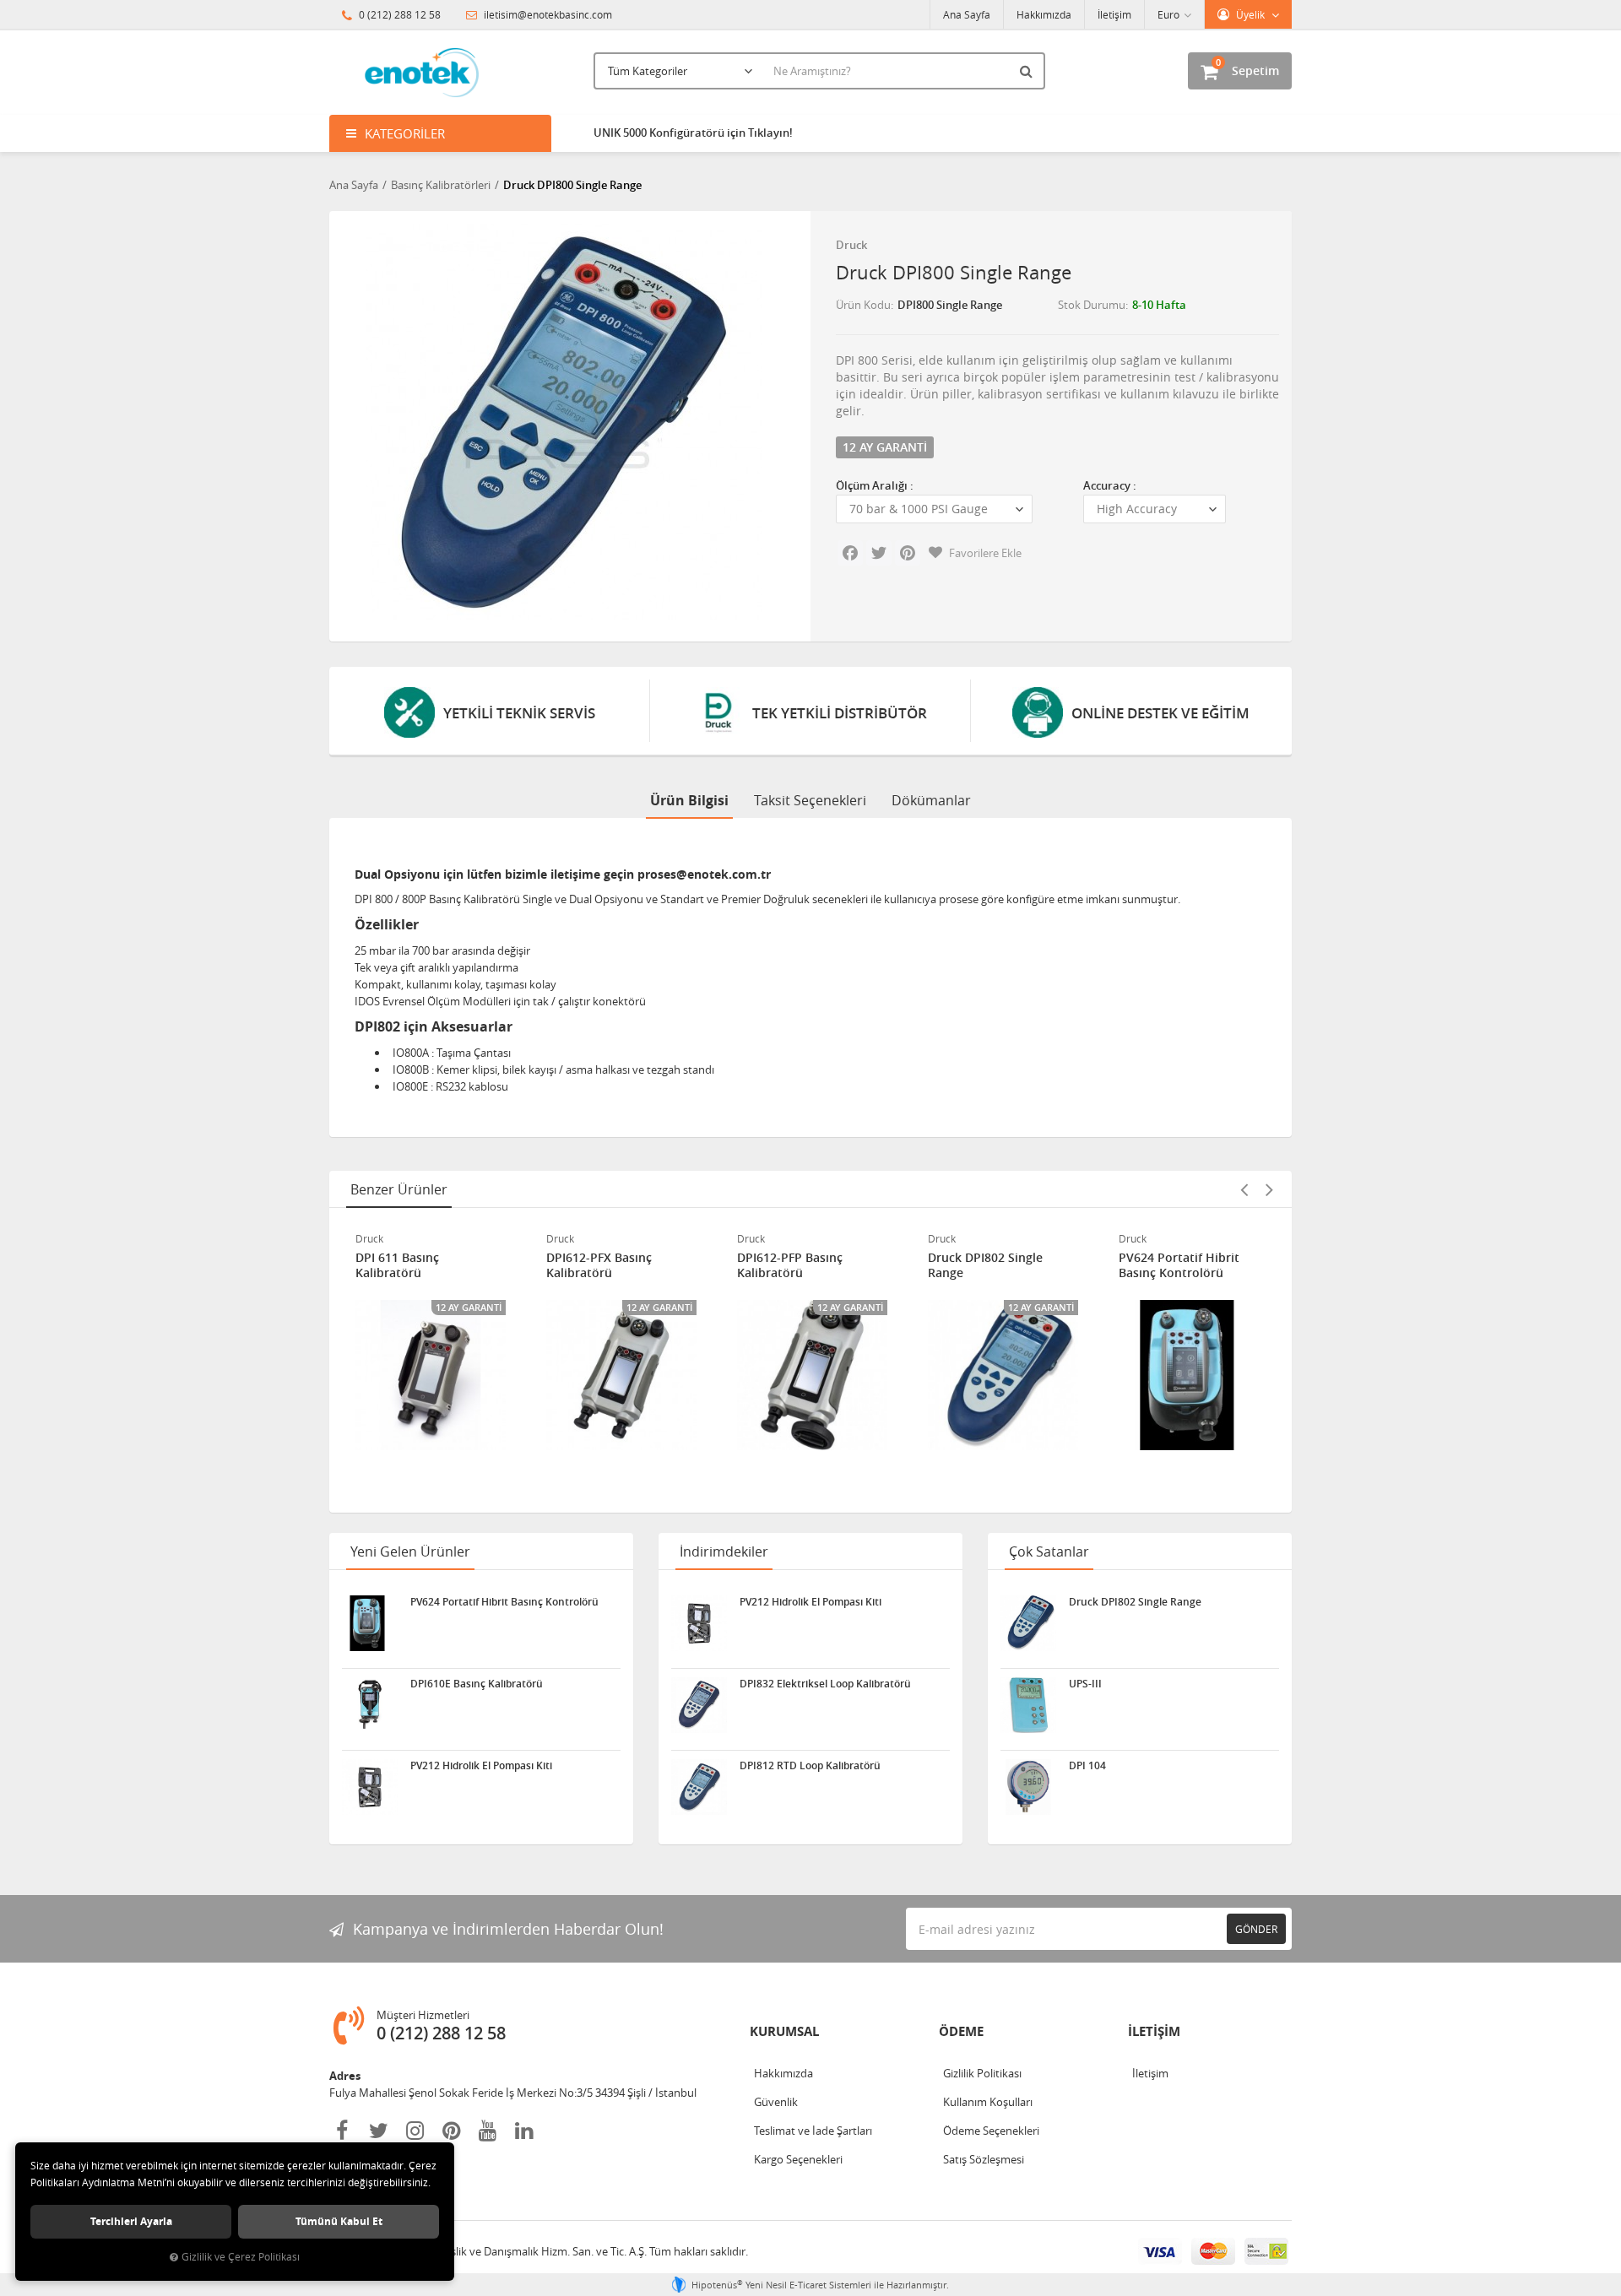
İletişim (1114, 14)
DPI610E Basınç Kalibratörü (477, 1684)
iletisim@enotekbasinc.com (547, 14)
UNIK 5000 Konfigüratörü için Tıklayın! (693, 133)
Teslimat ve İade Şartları (813, 2131)
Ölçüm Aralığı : (875, 485)
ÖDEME (961, 2031)
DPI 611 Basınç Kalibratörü (397, 1265)
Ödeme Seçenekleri (991, 2131)
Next (1269, 1189)
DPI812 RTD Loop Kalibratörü (810, 1766)
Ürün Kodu (863, 305)
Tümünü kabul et (339, 2221)
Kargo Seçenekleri (798, 2159)
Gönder (1256, 1929)
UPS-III (1085, 1684)
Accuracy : (1110, 485)
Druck (851, 245)
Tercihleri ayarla (131, 2221)
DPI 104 (1087, 1766)
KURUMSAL (784, 2031)
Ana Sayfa (967, 14)
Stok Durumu (1092, 305)
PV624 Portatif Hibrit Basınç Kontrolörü (1179, 1265)
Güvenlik (776, 2102)
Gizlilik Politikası (982, 2073)
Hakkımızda (1044, 14)
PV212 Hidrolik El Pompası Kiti (481, 1766)
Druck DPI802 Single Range (985, 1265)
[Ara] (1028, 71)
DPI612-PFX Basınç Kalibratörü (599, 1265)
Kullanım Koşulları (988, 2102)
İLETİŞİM (1154, 2031)
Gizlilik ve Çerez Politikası (241, 2257)
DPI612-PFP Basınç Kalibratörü (790, 1265)
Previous (1244, 1189)
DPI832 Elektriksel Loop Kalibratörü (825, 1684)
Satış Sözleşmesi (984, 2159)
